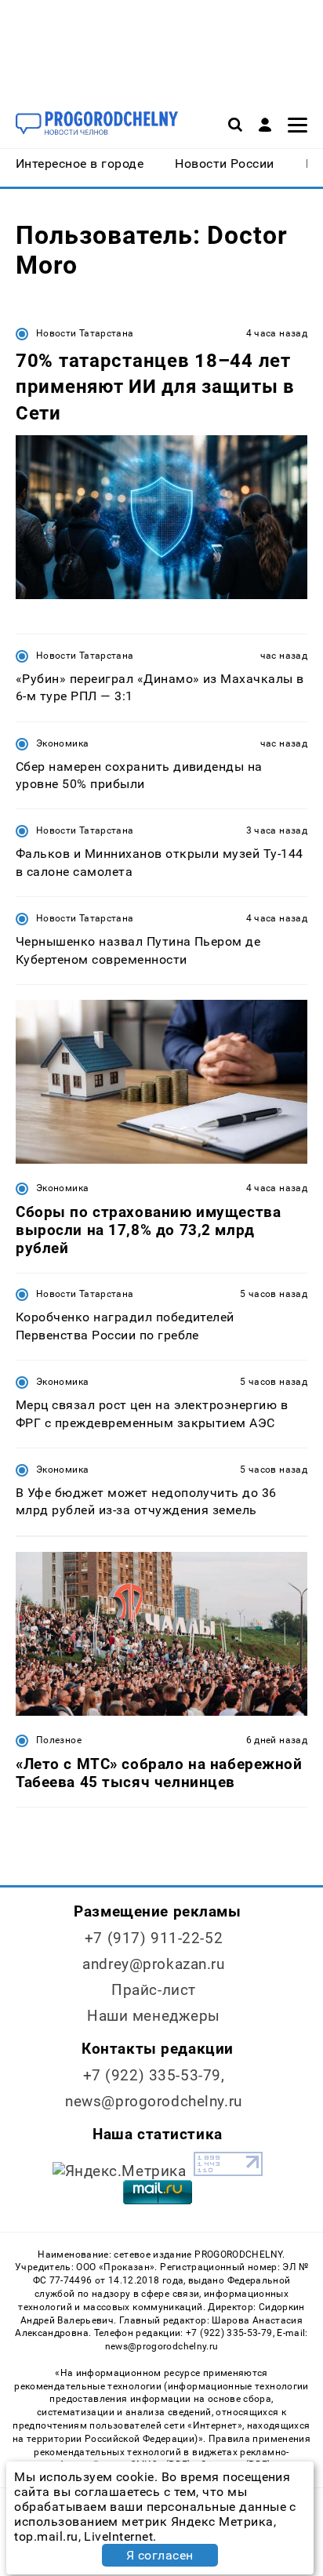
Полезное (59, 1740)
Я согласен (160, 2555)
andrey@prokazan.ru (153, 1964)
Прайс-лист (154, 1990)
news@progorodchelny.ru (154, 2101)
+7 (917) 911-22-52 (154, 1938)
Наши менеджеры (154, 2016)
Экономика (62, 743)
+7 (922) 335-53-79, (154, 2075)
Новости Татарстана (85, 333)
